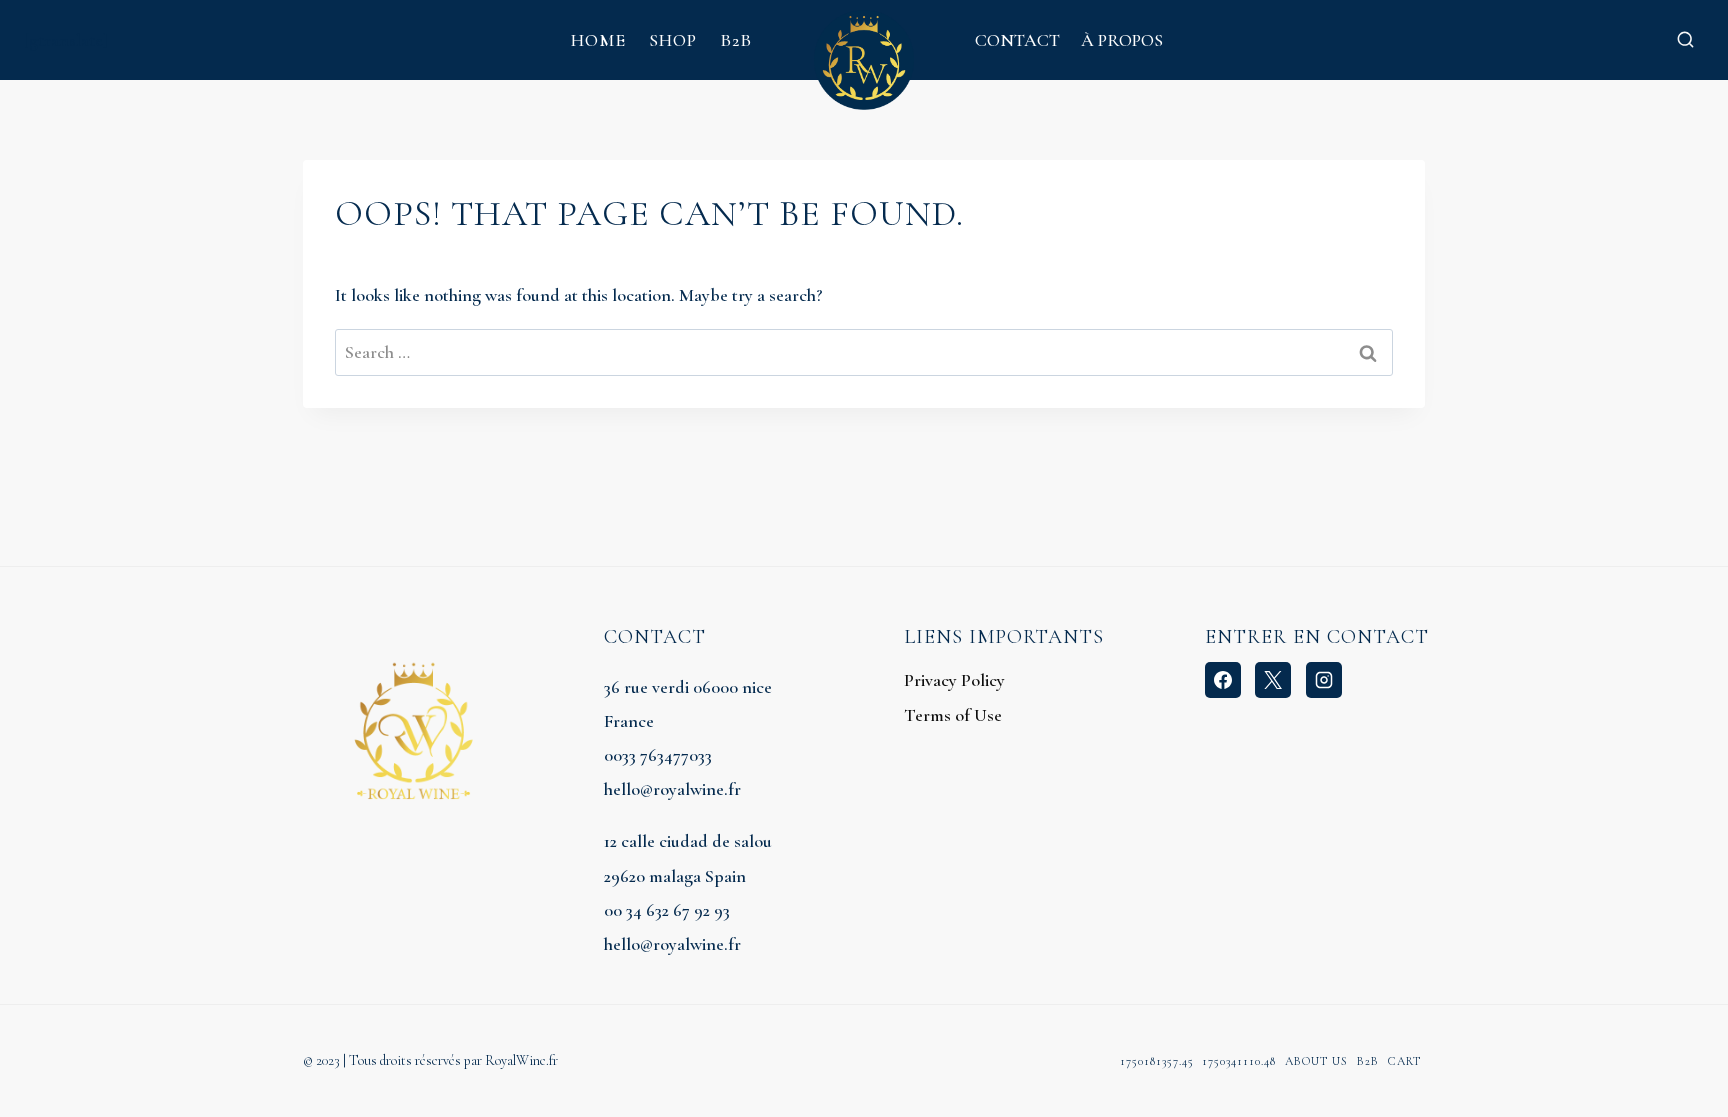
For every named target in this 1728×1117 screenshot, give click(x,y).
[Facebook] (1223, 680)
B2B (736, 40)
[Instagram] (1324, 680)
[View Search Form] (1685, 40)
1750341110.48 (1239, 1061)
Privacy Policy (954, 680)
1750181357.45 (1157, 1061)
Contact (1017, 40)
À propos (1122, 40)
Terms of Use (953, 715)
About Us (1316, 1061)
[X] (1273, 680)
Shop (673, 40)
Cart (1404, 1061)
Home (598, 40)
